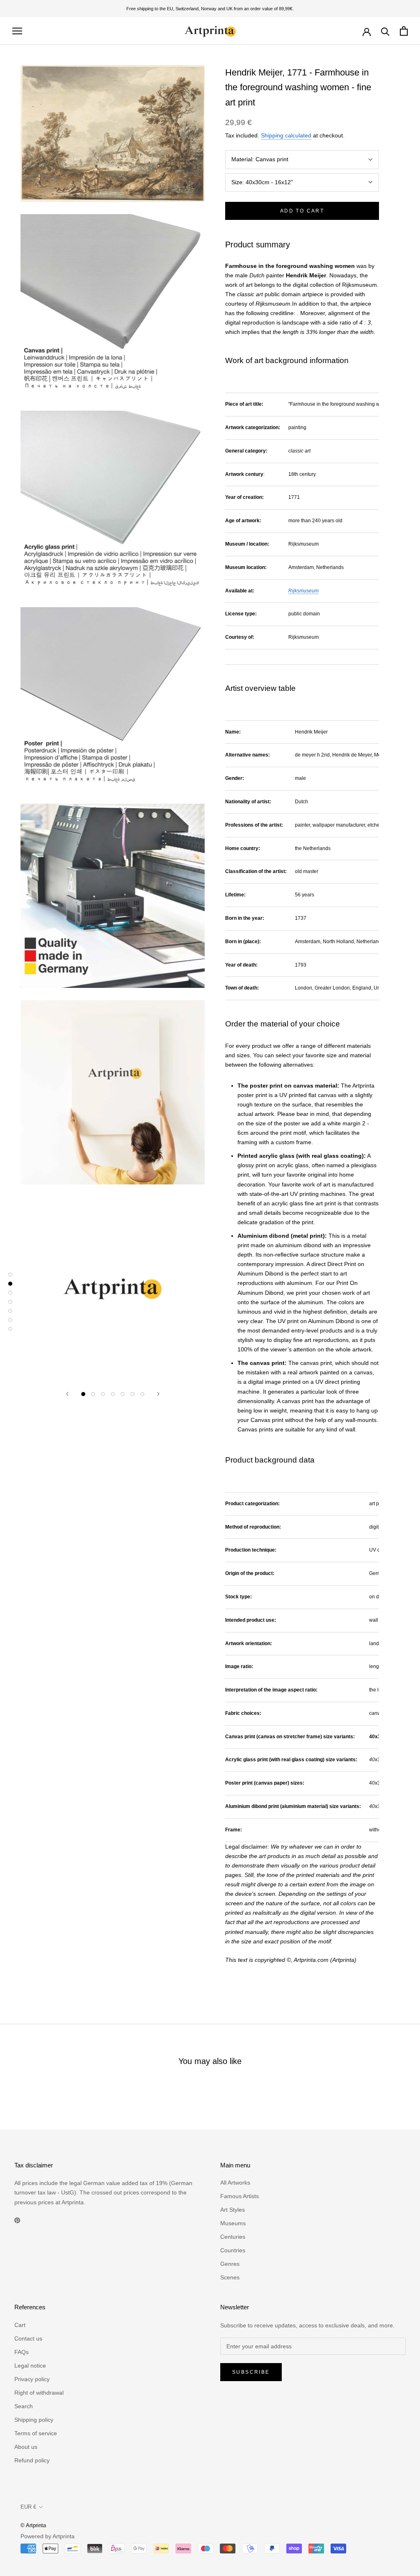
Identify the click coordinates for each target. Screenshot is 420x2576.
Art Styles (233, 2210)
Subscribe (251, 2372)
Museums (233, 2223)
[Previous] (67, 1394)
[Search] (385, 31)
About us (26, 2447)
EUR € (28, 2507)
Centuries (233, 2237)
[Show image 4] (113, 1394)
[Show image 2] (93, 1394)
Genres (230, 2264)
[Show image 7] (142, 1394)
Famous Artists (240, 2196)
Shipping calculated (286, 135)
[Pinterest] (17, 2220)
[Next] (158, 1394)
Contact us (28, 2338)
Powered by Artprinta (48, 2536)
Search (24, 2406)
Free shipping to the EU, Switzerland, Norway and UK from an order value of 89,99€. (210, 9)
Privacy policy (32, 2379)
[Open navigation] (17, 31)
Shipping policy (34, 2420)
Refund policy (32, 2460)
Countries (233, 2250)
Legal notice (30, 2366)
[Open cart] (404, 31)
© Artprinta (33, 2525)
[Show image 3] (103, 1394)
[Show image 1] (83, 1394)
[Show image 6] (132, 1394)
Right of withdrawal (39, 2393)
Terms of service (36, 2433)
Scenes (230, 2277)
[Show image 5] (123, 1394)
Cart (20, 2325)
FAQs (22, 2352)
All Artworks (235, 2183)
